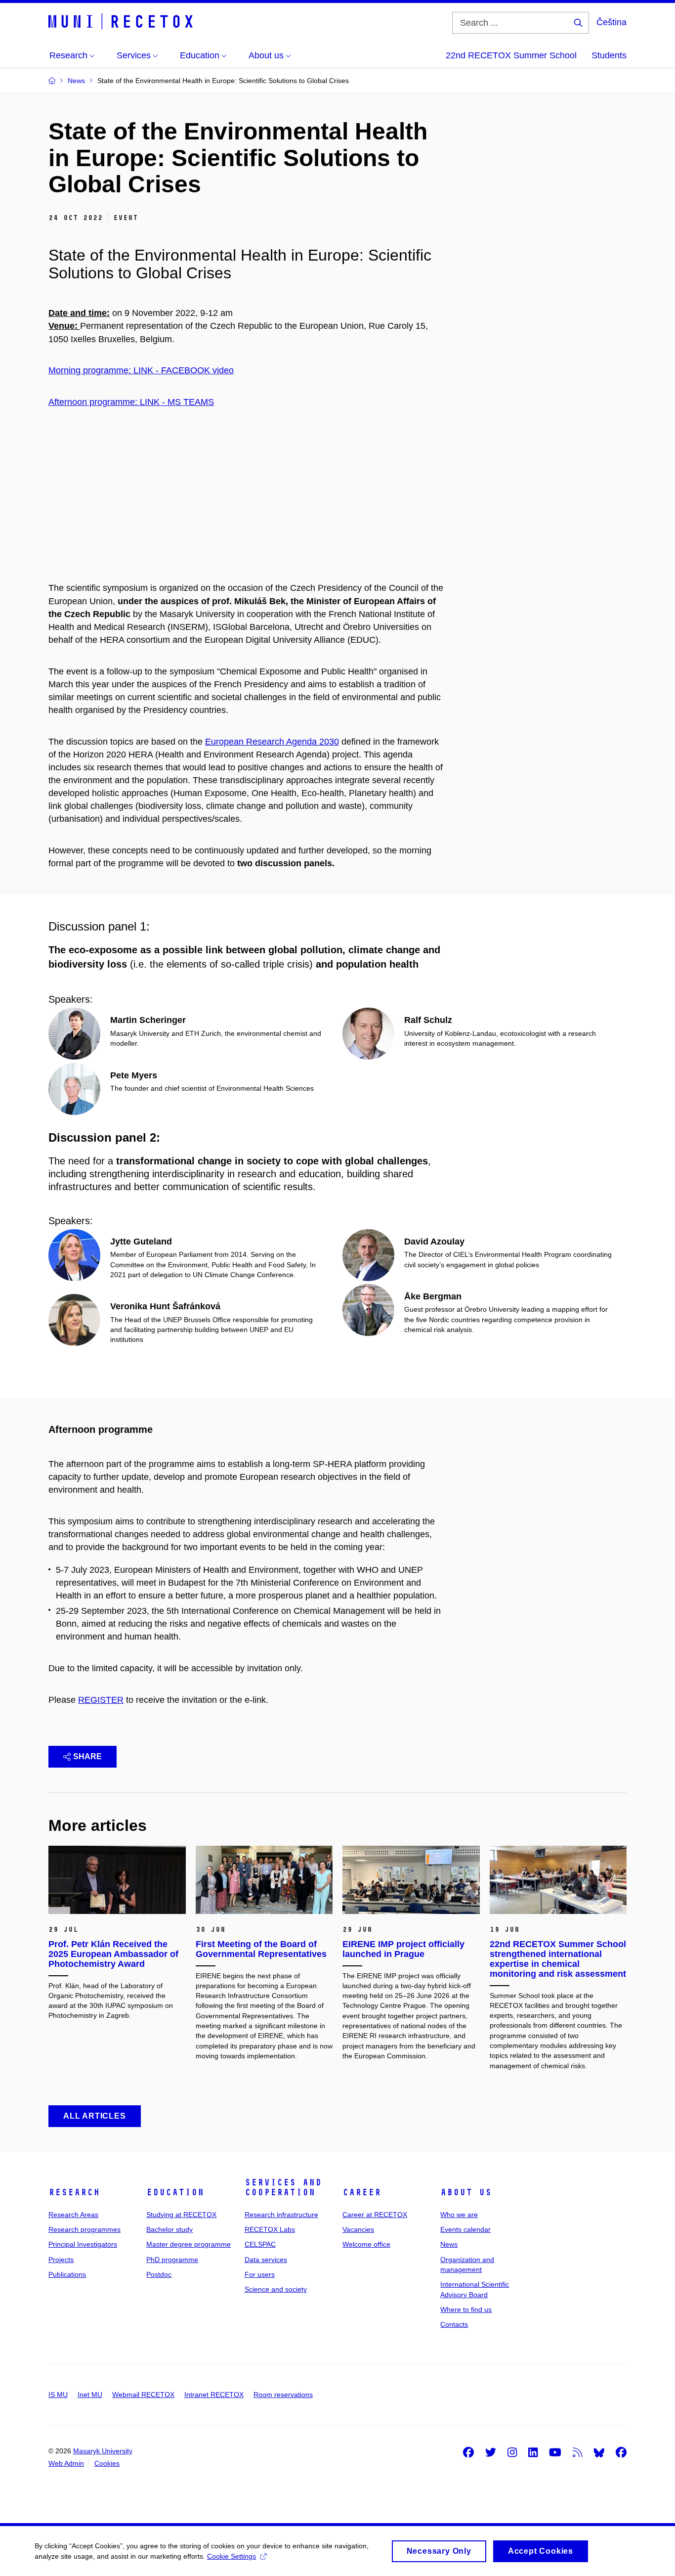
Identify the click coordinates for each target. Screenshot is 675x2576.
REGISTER (101, 1700)
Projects (61, 2260)
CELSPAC (260, 2244)
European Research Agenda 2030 (272, 742)
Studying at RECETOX (181, 2215)
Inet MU (90, 2395)
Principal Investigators (83, 2244)
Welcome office (366, 2244)
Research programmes (84, 2229)
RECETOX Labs (270, 2229)
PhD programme (172, 2260)
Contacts (454, 2324)
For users (260, 2274)
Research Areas (73, 2215)
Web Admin (66, 2463)
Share (87, 1756)
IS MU (58, 2395)
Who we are (459, 2215)
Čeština (612, 22)
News (449, 2244)
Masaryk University (103, 2451)
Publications (67, 2274)
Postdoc (159, 2274)
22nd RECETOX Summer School (511, 55)
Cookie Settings (232, 2556)
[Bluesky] (599, 2452)
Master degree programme (189, 2244)
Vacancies (358, 2229)
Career (362, 2192)
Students (609, 55)
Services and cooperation (283, 2187)
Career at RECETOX (375, 2215)
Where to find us (466, 2310)
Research (74, 2192)
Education (175, 2192)
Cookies (107, 2463)
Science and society (276, 2289)
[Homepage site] (123, 22)
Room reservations (283, 2395)
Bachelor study (169, 2229)
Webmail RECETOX (143, 2395)
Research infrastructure (281, 2215)
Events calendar (465, 2229)
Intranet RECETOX (214, 2395)
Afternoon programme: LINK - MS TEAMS (131, 402)
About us (466, 2192)
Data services (266, 2260)
